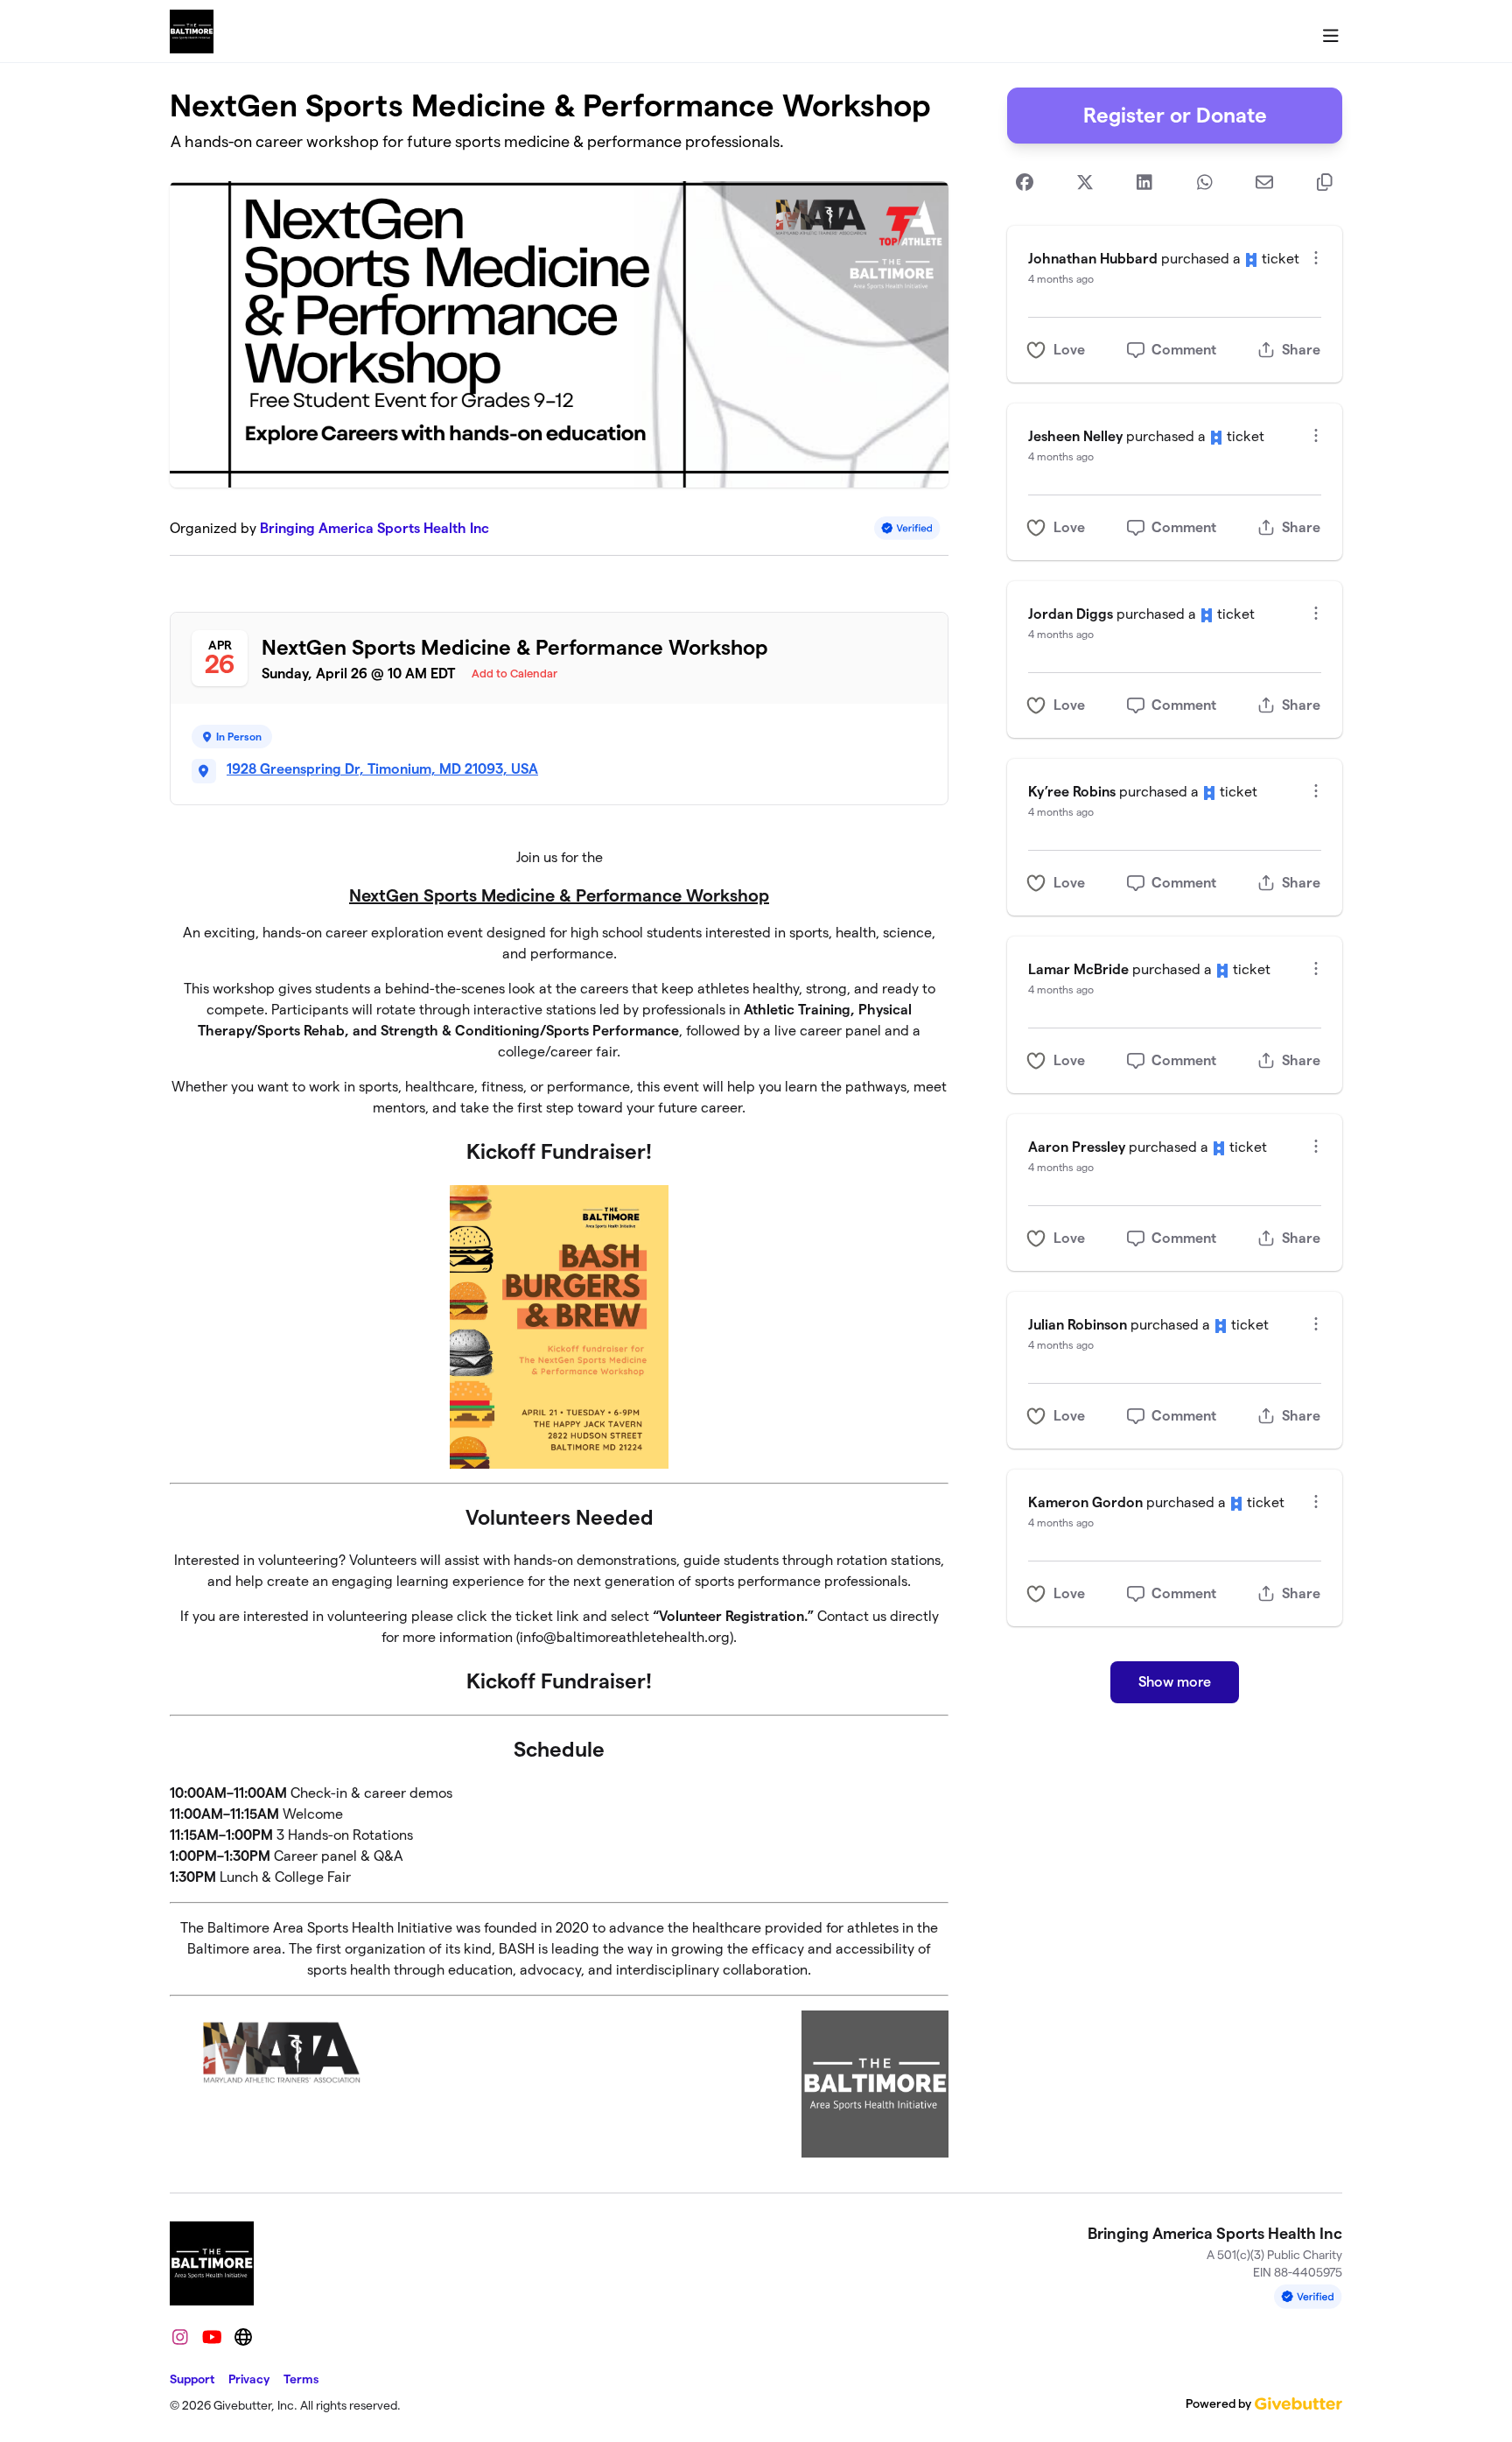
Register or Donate (1175, 115)
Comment (1184, 350)
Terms (301, 2379)
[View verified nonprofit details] (907, 528)
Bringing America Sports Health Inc (374, 528)
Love (1069, 350)
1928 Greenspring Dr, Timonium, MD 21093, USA (382, 769)
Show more (1175, 1682)
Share (1301, 350)
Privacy (249, 2379)
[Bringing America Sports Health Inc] (192, 32)
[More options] (1316, 258)
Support (192, 2379)
